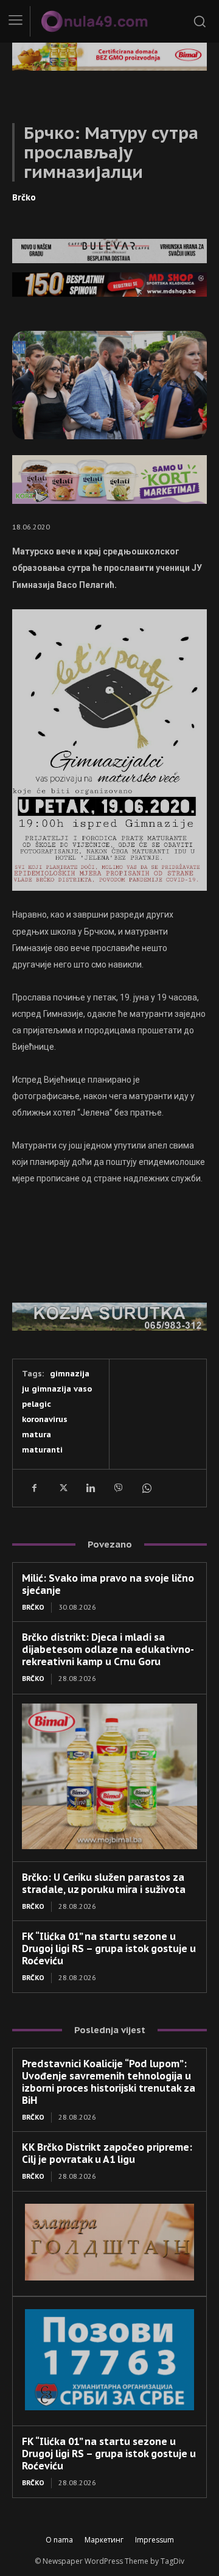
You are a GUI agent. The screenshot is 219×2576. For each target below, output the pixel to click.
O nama (59, 2540)
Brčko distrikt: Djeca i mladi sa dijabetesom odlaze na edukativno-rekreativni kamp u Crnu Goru (108, 1649)
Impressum (155, 2540)
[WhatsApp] (146, 1488)
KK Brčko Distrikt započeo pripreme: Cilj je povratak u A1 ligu (107, 2153)
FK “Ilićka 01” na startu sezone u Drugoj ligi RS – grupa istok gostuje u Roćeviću (109, 1948)
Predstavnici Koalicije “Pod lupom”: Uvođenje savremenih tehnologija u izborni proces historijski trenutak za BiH (109, 2082)
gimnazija (70, 1374)
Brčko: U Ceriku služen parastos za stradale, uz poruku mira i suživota (104, 1883)
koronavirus (45, 1419)
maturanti (42, 1450)
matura (36, 1435)
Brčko (24, 197)
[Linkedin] (90, 1488)
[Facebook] (34, 1488)
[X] (62, 1488)
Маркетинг (104, 2540)
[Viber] (118, 1488)
